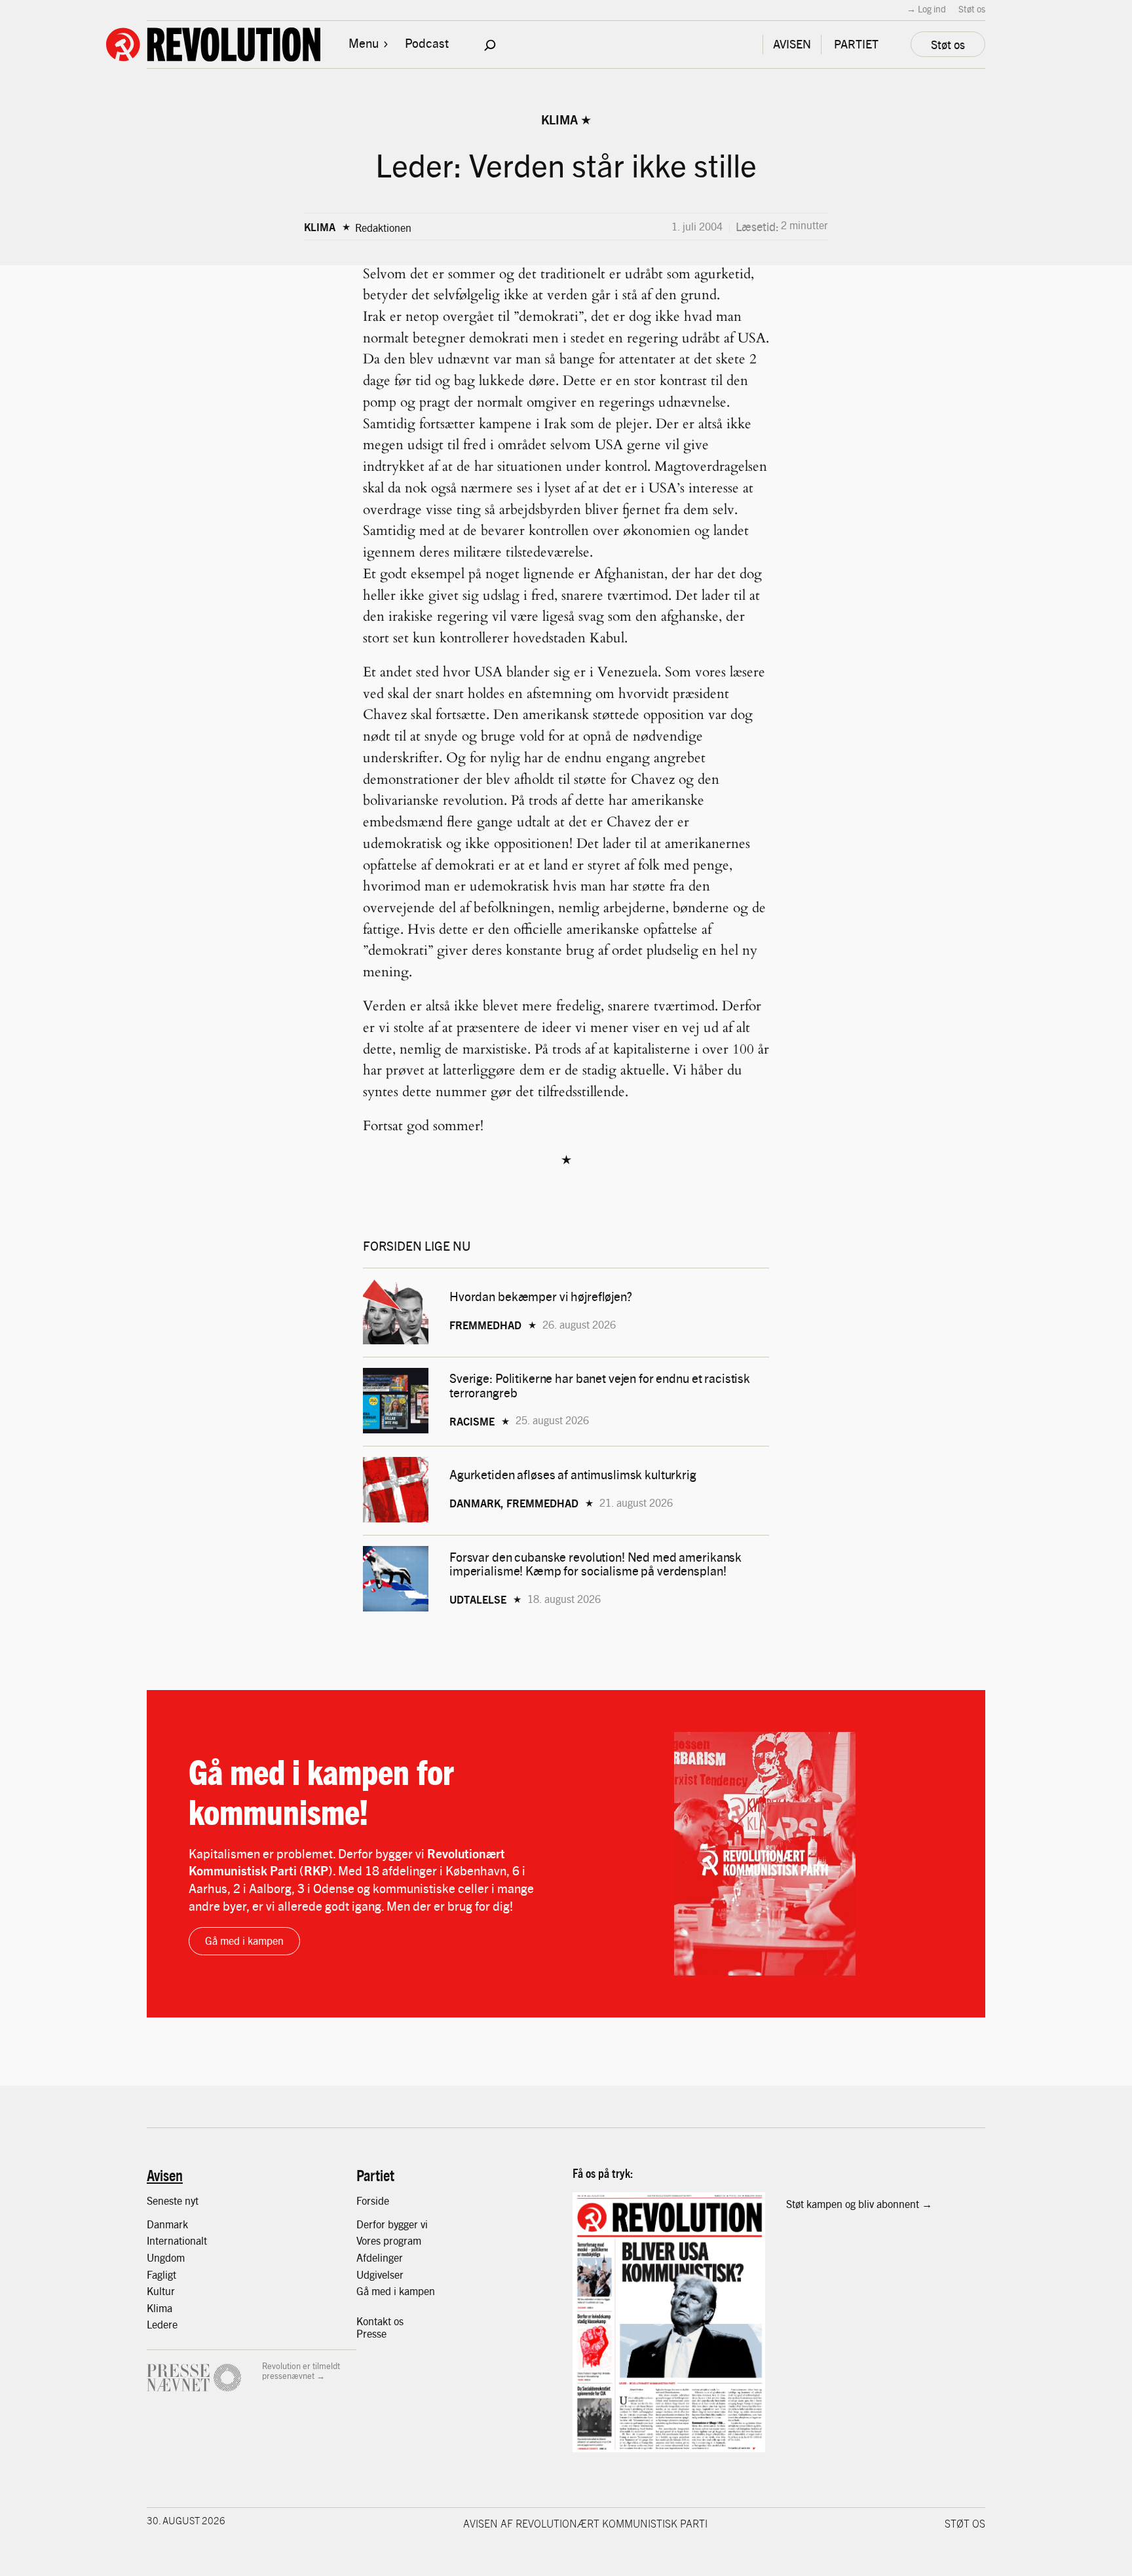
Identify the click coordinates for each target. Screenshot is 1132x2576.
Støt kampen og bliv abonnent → (859, 2204)
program (402, 2240)
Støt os (972, 9)
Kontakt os (380, 2321)
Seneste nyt (173, 2200)
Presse (371, 2333)
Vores (370, 2240)
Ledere (162, 2324)
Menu (364, 43)
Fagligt (161, 2274)
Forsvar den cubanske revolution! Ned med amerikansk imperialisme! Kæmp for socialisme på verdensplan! (595, 1564)
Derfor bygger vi (392, 2224)
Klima (559, 119)
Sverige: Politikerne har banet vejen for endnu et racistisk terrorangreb (600, 1385)
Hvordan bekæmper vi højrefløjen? (542, 1296)
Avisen (165, 2175)
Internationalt (177, 2240)
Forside (373, 2200)
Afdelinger (380, 2257)
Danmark (167, 2224)
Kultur (161, 2291)
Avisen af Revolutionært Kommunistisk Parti (585, 2523)
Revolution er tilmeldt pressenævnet (301, 2371)
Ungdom (166, 2257)
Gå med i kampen (244, 1941)
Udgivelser (380, 2274)
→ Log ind (926, 9)
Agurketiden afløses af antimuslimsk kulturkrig (574, 1474)
